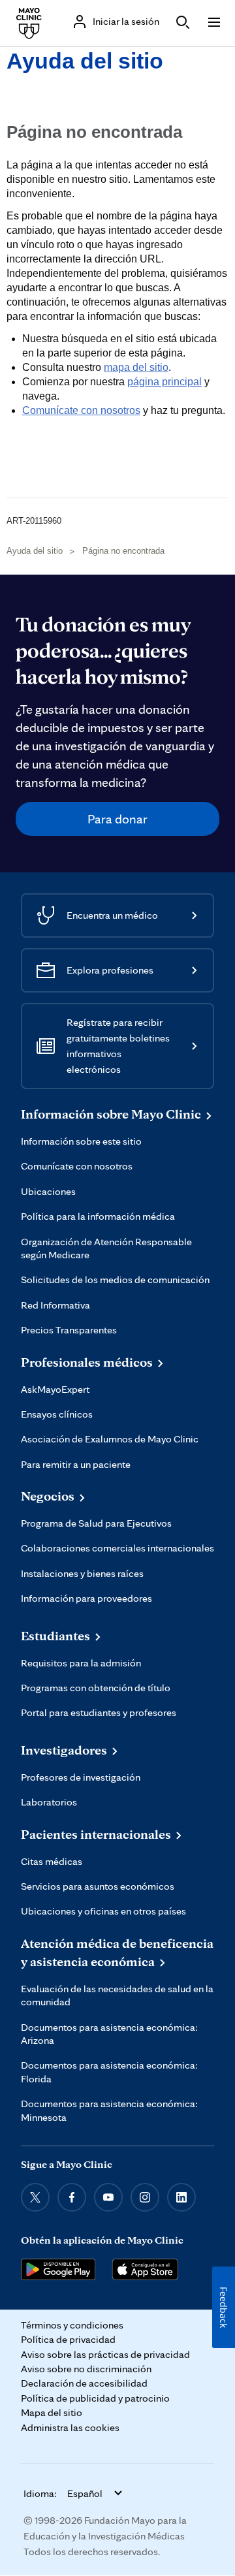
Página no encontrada (123, 551)
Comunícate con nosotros (81, 410)
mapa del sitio (136, 367)
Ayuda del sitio (85, 61)
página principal (164, 382)
